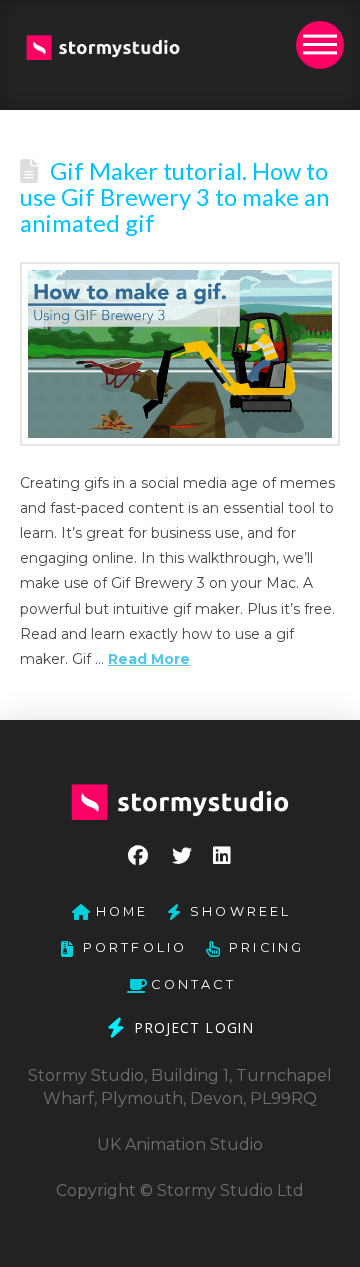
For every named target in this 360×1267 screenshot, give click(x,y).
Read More (149, 659)
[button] (320, 45)
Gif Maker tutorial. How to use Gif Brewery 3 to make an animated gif (174, 197)
